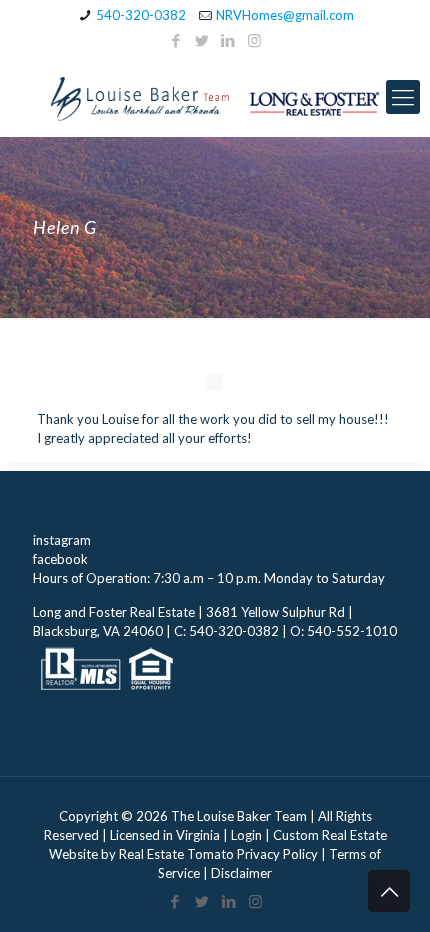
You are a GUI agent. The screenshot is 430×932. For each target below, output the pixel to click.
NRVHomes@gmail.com (285, 15)
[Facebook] (176, 40)
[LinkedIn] (228, 40)
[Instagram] (254, 40)
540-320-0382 (141, 15)
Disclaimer (241, 873)
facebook (60, 559)
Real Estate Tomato (176, 854)
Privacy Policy (277, 854)
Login (246, 835)
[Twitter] (202, 40)
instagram (62, 540)
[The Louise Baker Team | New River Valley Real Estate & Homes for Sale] (215, 97)
